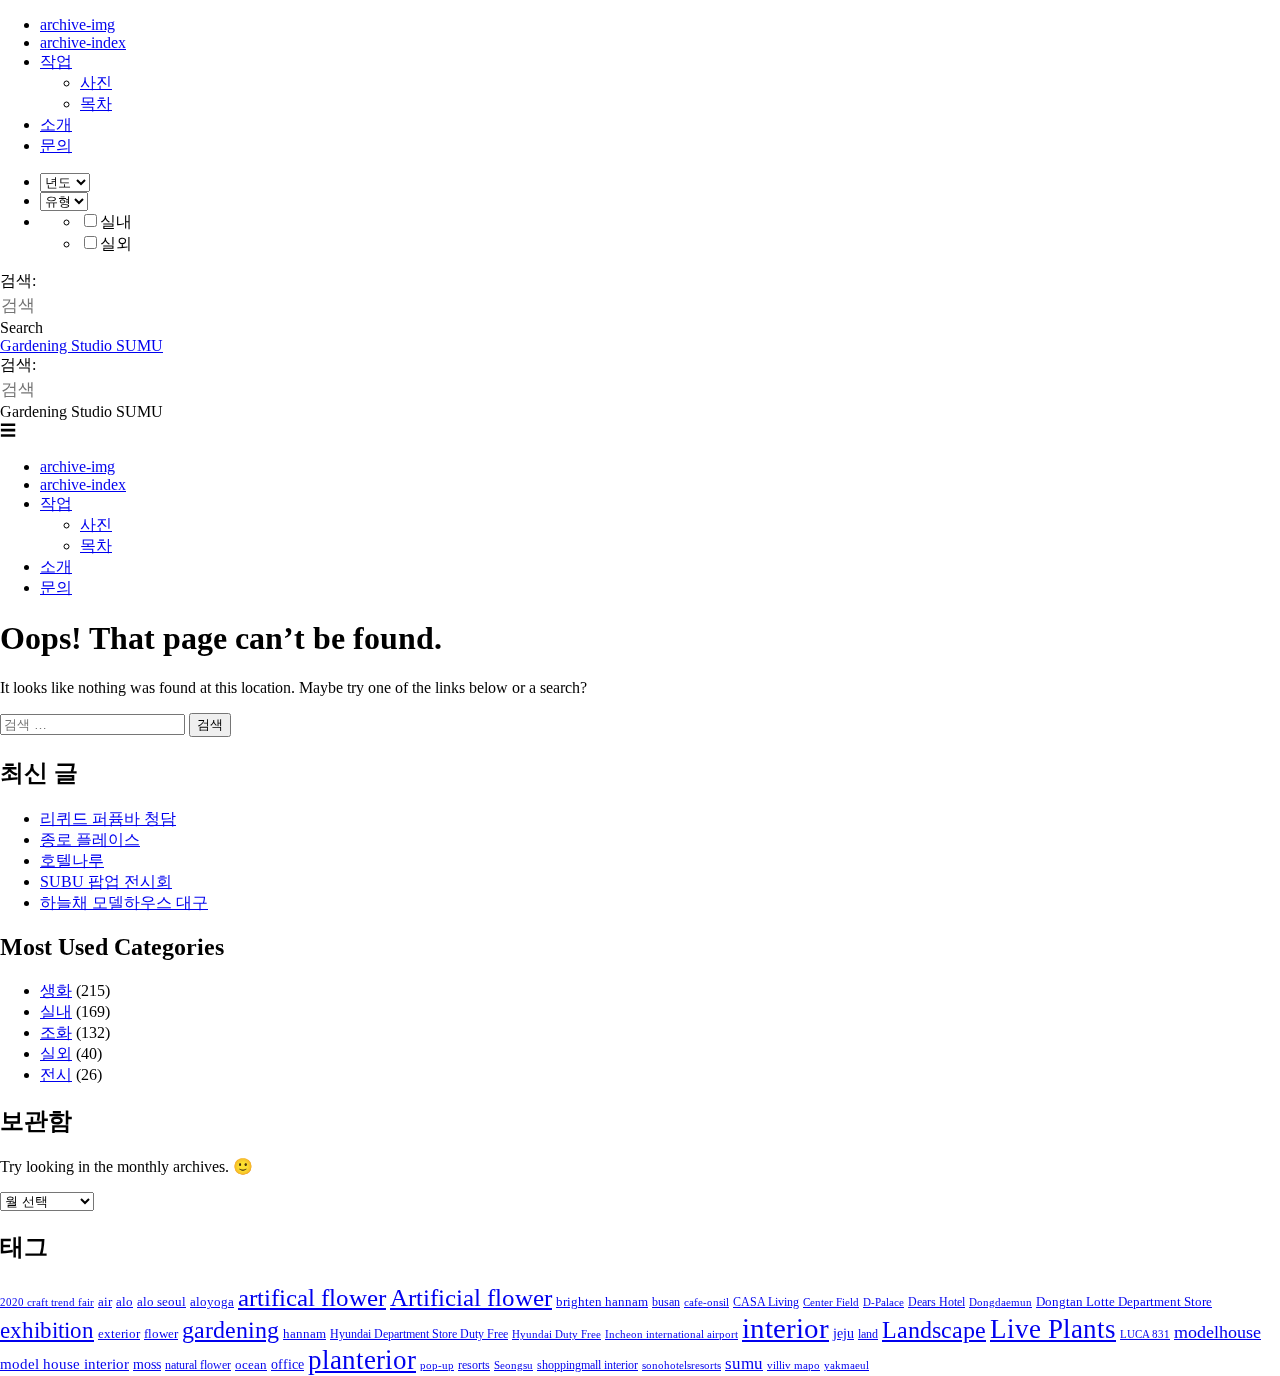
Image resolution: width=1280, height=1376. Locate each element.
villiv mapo (793, 1365)
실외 (116, 243)
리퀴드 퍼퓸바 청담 (108, 818)
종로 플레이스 (90, 839)
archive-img (77, 24)
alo (124, 1301)
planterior (362, 1360)
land (868, 1334)
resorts (474, 1365)
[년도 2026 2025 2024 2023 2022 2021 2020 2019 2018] (65, 181)
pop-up (437, 1365)
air (105, 1301)
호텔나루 (72, 860)
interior (785, 1328)
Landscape (934, 1330)
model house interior (64, 1363)
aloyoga (212, 1301)
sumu (744, 1363)
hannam (304, 1333)
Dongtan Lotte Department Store (1124, 1301)
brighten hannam (602, 1301)
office (287, 1364)
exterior (119, 1333)
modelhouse (1217, 1332)
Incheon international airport (671, 1334)
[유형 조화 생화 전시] (64, 200)
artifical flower (312, 1297)
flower (161, 1333)
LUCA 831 (1145, 1334)
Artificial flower (471, 1297)
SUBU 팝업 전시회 (106, 881)
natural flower (198, 1365)
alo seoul (161, 1301)
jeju (843, 1333)
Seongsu (513, 1365)
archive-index (83, 42)
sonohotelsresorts (681, 1365)
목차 (96, 103)
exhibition (47, 1330)
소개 (56, 124)
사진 (96, 82)
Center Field (831, 1302)
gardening (230, 1330)
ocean (251, 1364)
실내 (116, 221)
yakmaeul (846, 1365)
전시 (56, 1074)
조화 (56, 1032)
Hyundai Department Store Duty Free (419, 1334)
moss (147, 1364)
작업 (56, 61)
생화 (56, 990)
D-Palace (883, 1302)
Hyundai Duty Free (556, 1334)
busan (666, 1302)
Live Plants (1053, 1329)
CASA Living (766, 1302)
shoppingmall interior (587, 1365)
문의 (56, 145)
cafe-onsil (706, 1302)
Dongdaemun (1000, 1302)
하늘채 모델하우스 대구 (124, 902)
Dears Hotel (936, 1302)
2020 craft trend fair (47, 1302)
